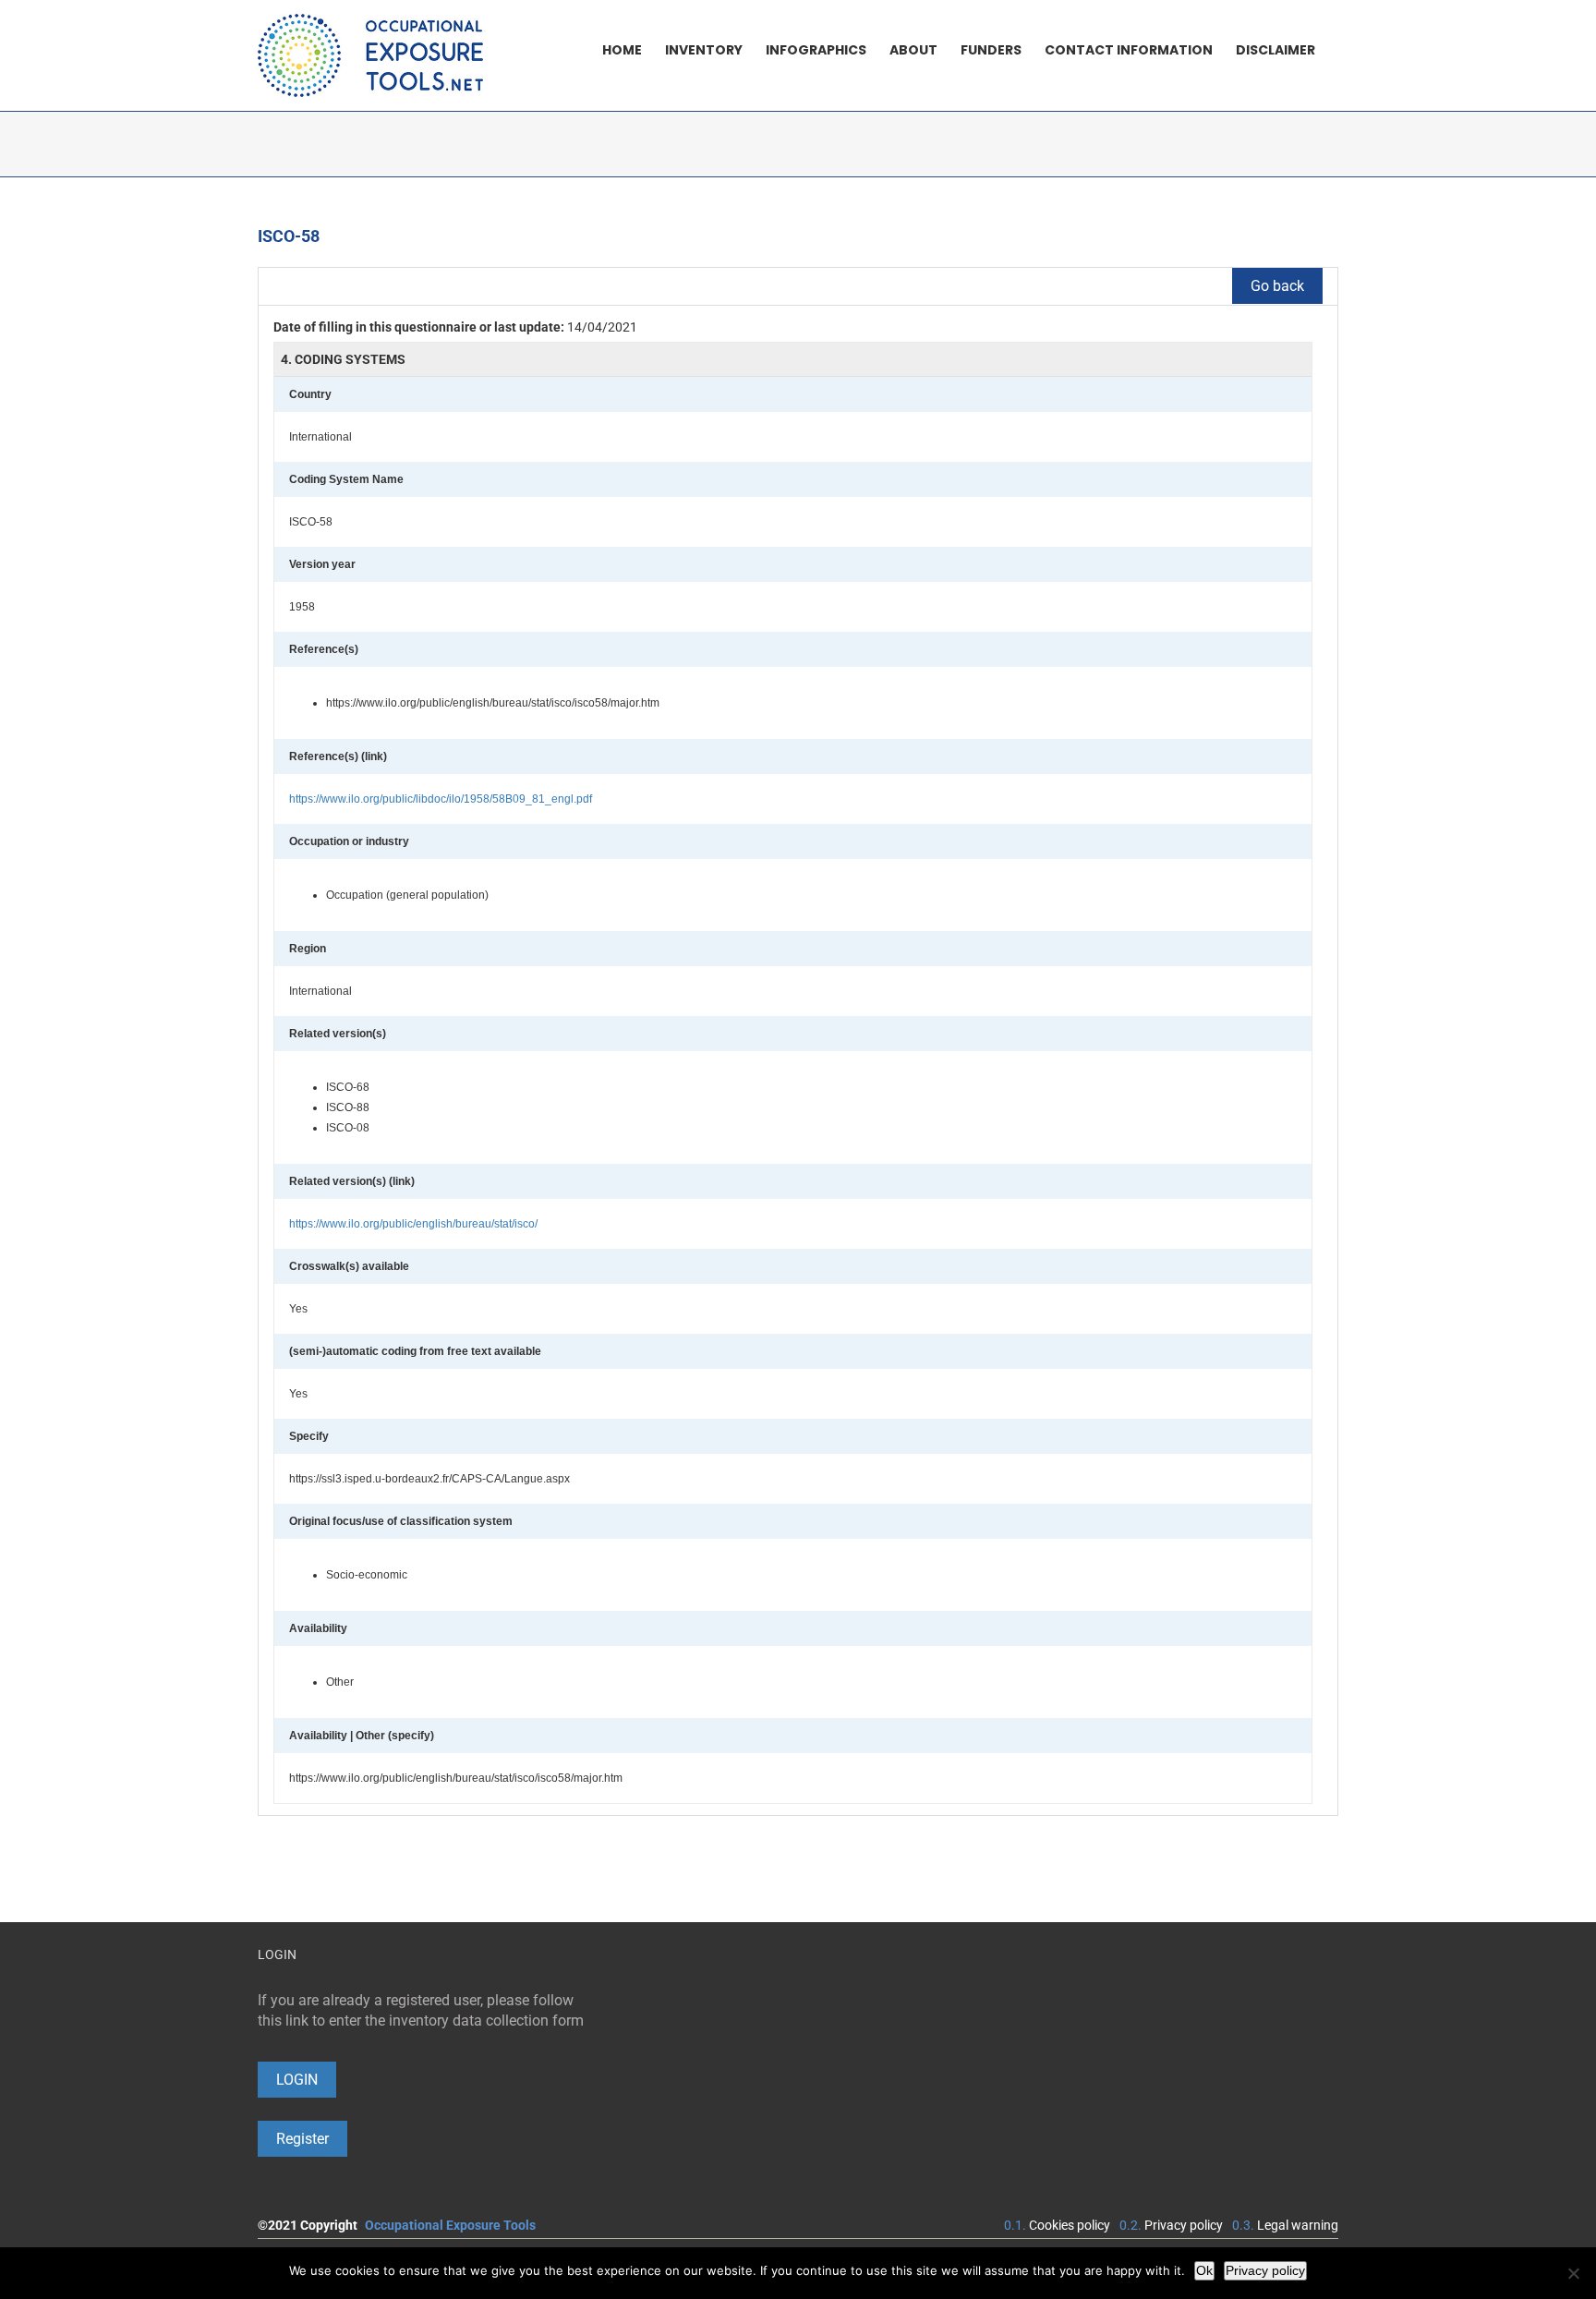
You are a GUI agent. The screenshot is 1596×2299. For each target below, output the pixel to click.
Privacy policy (1184, 2225)
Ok (1204, 2270)
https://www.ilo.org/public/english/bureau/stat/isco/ (413, 1224)
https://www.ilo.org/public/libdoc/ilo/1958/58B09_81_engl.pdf (441, 799)
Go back (1277, 286)
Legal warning (1298, 2225)
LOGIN (297, 2080)
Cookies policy (1070, 2225)
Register (302, 2139)
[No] (1573, 2273)
